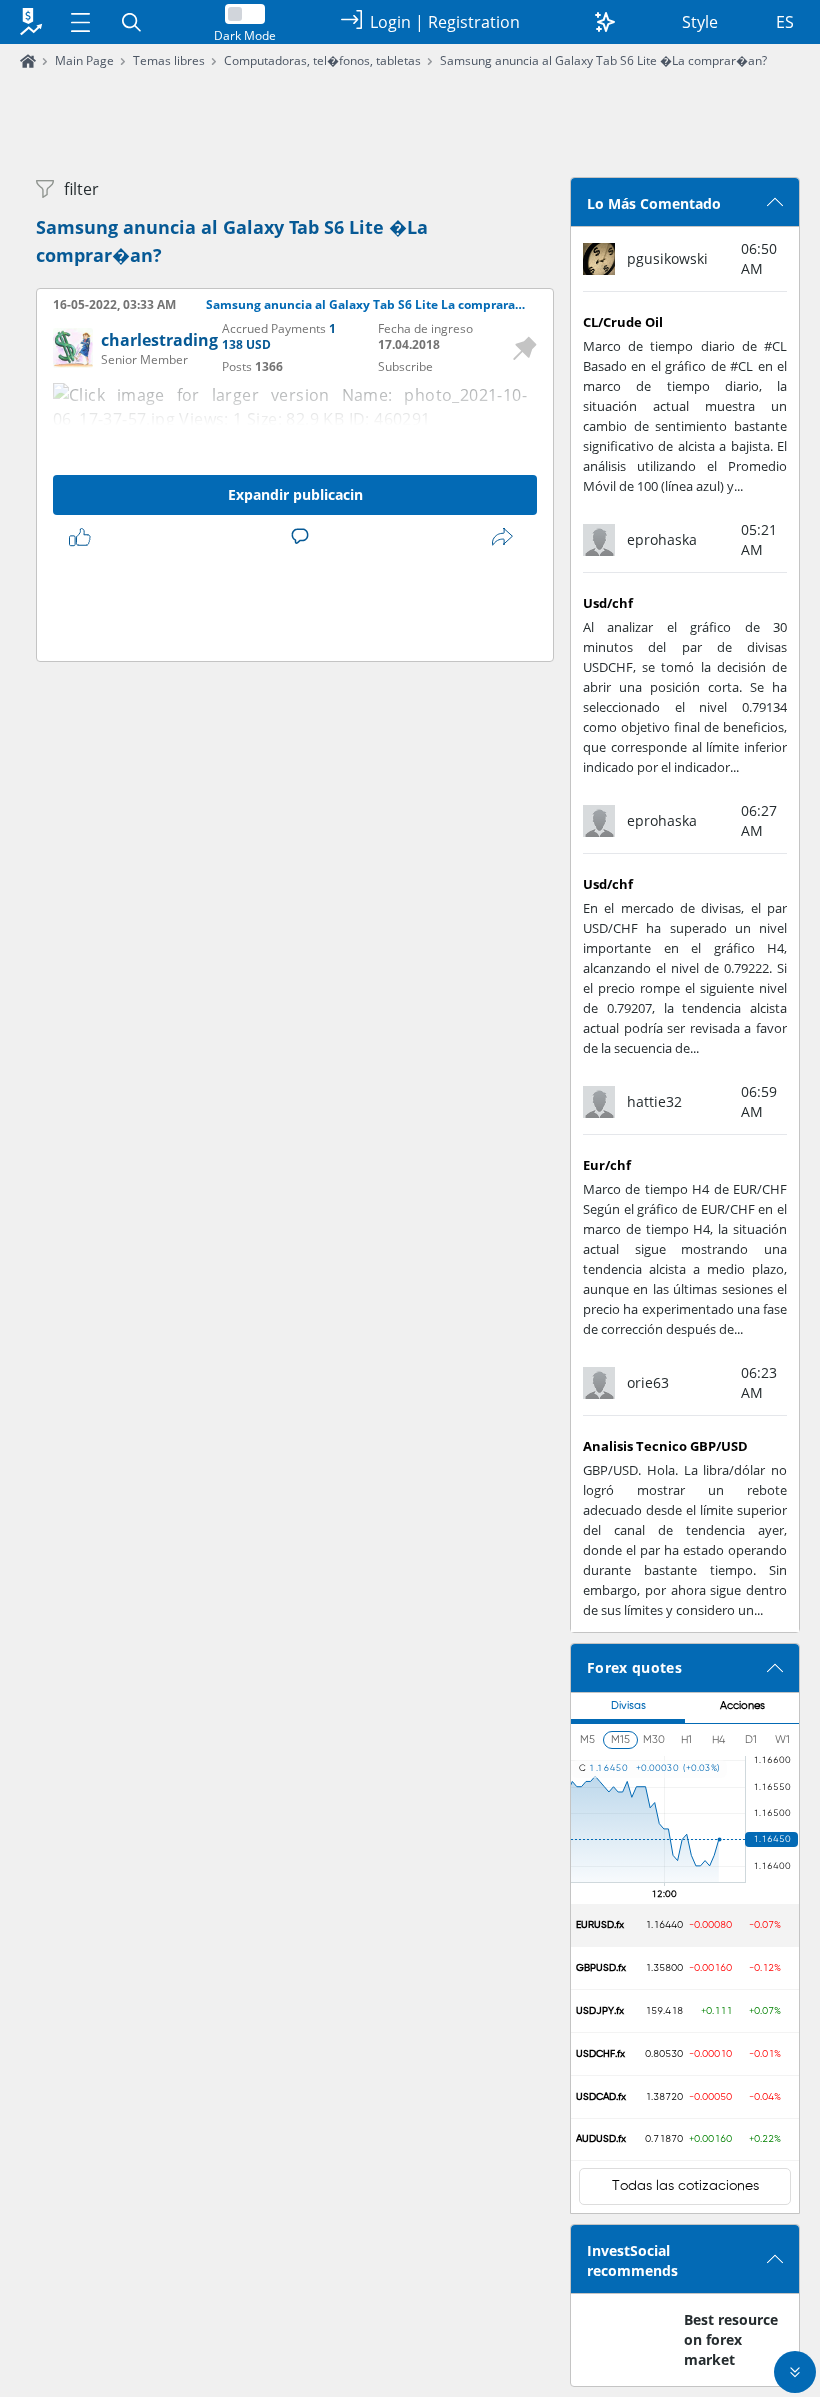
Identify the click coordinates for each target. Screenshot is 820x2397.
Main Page (84, 60)
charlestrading (159, 340)
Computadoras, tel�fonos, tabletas (322, 60)
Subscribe (405, 366)
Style (700, 22)
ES (785, 22)
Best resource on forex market (731, 2339)
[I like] (84, 537)
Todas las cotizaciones (685, 2186)
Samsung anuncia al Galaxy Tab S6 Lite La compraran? (367, 305)
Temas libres (169, 60)
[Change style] (605, 22)
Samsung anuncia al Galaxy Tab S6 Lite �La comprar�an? (603, 60)
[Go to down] (795, 2372)
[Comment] (304, 537)
